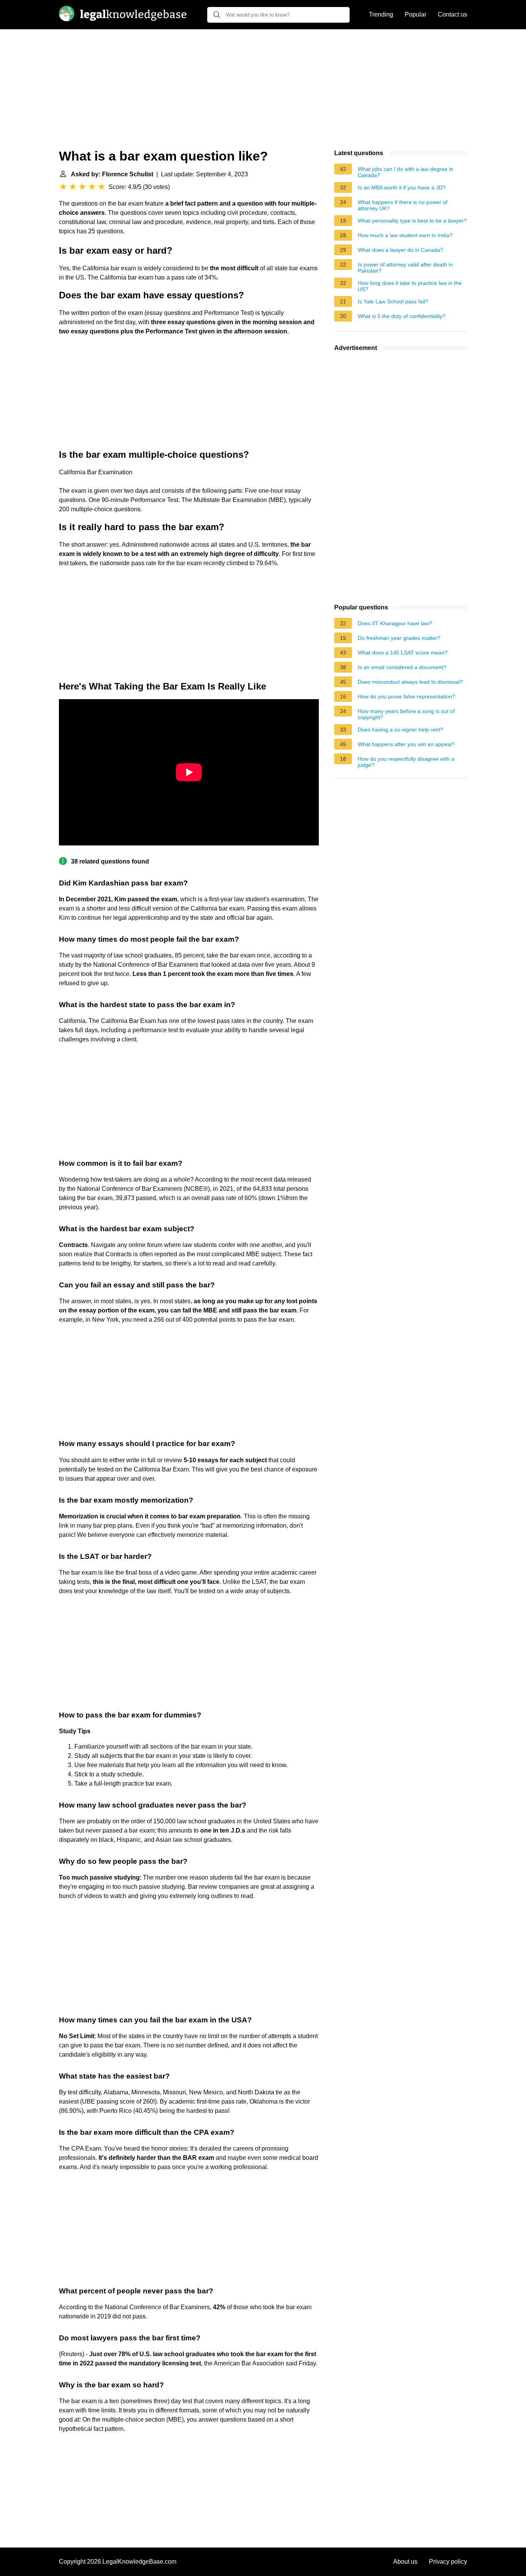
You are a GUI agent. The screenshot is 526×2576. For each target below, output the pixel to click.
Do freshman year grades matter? (399, 638)
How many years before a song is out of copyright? (406, 714)
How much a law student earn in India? (405, 235)
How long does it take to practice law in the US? (410, 286)
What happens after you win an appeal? (406, 744)
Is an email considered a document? (402, 667)
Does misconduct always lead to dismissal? (410, 682)
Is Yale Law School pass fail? (393, 301)
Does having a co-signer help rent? (400, 730)
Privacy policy (448, 2562)
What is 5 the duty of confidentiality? (402, 316)
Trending (381, 14)
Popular (415, 14)
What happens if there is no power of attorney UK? (403, 205)
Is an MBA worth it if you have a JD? (402, 187)
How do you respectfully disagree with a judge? (406, 762)
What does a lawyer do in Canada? (400, 250)
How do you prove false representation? (406, 696)
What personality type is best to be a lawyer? (412, 221)
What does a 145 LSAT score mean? (403, 653)
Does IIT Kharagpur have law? (395, 623)
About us (405, 2562)
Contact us (452, 14)
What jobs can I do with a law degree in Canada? (405, 172)
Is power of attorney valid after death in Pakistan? (405, 268)
